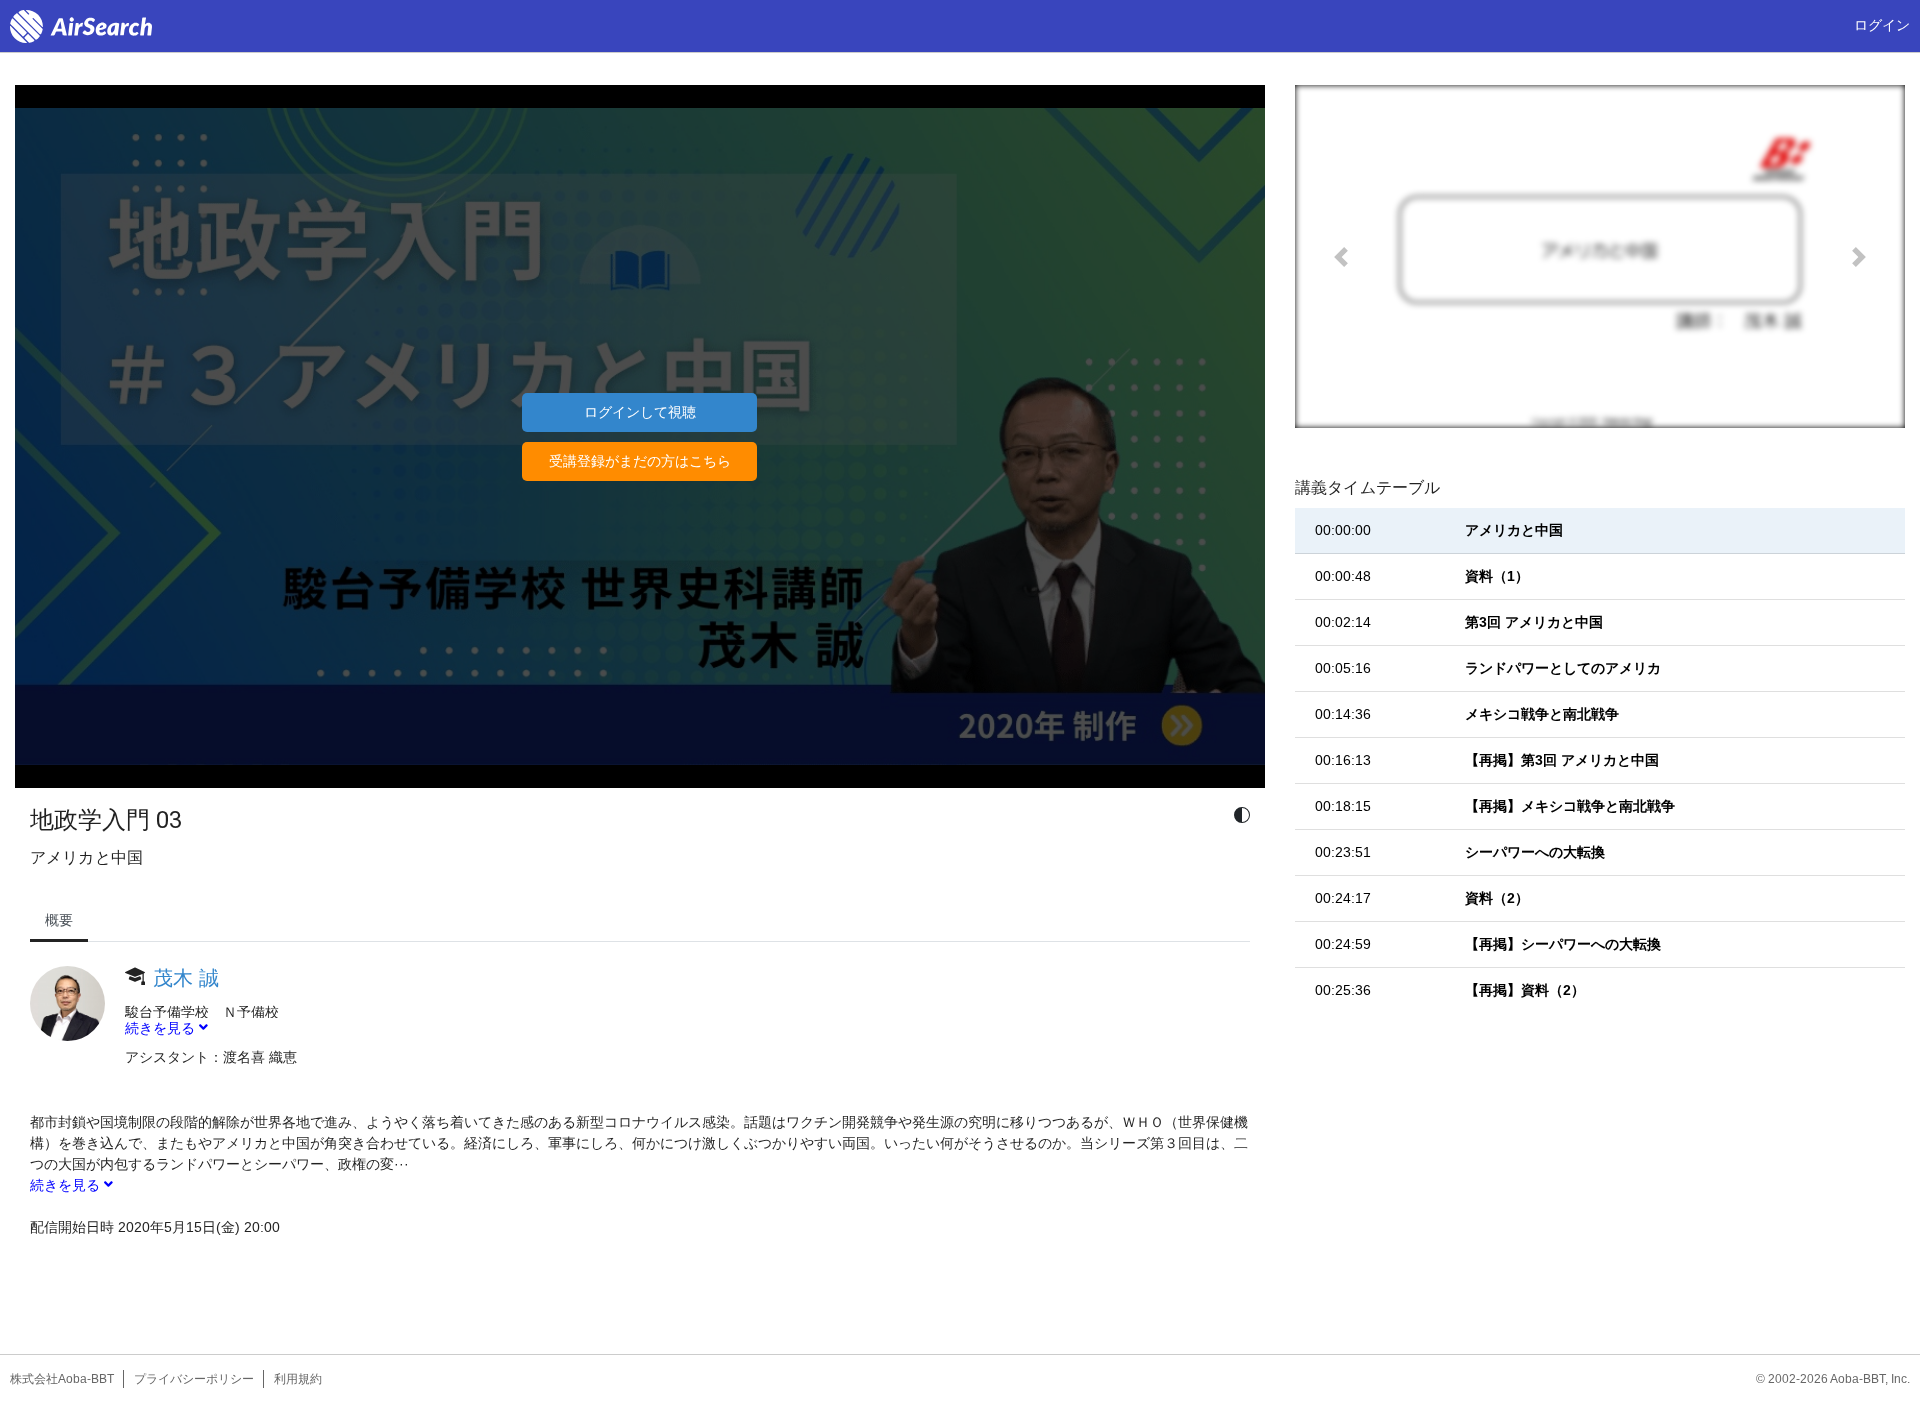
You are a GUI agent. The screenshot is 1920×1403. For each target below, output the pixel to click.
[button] (1340, 256)
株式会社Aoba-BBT (62, 1379)
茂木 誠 (186, 978)
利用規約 (298, 1379)
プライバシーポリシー (194, 1379)
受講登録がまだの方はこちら (640, 461)
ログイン (1882, 25)
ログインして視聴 (640, 412)
